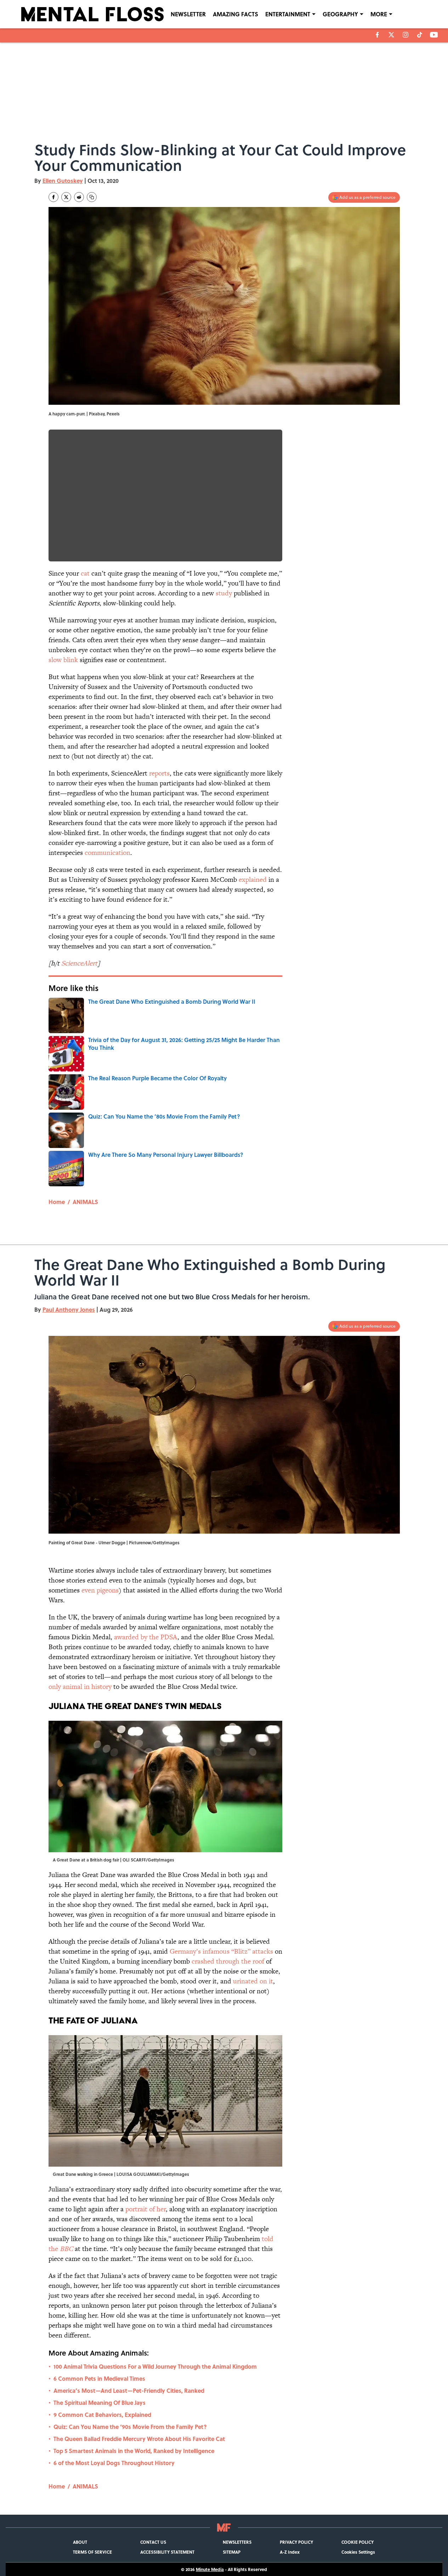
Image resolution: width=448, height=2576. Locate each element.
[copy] (92, 197)
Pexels (113, 414)
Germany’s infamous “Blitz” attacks (221, 1951)
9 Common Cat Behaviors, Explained (102, 2415)
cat (85, 573)
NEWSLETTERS (237, 2542)
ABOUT (80, 2542)
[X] (391, 35)
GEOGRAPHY (340, 14)
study (224, 593)
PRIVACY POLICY (296, 2542)
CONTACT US (153, 2542)
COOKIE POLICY (358, 2542)
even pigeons (100, 1590)
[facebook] (377, 35)
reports (159, 773)
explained (253, 880)
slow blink (63, 660)
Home (57, 1202)
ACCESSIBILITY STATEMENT (167, 2552)
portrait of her (146, 2209)
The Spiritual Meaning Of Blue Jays (100, 2403)
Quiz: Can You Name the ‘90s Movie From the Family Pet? (130, 2427)
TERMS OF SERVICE (92, 2552)
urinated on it (253, 1981)
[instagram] (406, 35)
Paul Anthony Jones (69, 1309)
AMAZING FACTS (236, 14)
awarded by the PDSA (146, 1637)
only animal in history (81, 1687)
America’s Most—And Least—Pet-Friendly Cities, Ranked (129, 2390)
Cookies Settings (358, 2552)
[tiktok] (420, 35)
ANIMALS (85, 1202)
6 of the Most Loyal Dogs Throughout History (114, 2463)
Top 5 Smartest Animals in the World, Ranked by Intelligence (134, 2451)
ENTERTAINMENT (288, 14)
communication (107, 853)
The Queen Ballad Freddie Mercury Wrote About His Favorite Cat (139, 2439)
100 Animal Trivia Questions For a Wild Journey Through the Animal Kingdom (155, 2366)
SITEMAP (232, 2552)
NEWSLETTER (188, 14)
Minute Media (210, 2569)
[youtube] (434, 35)
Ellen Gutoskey (63, 181)
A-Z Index (290, 2552)
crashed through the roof (229, 1961)
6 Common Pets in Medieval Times (99, 2378)
